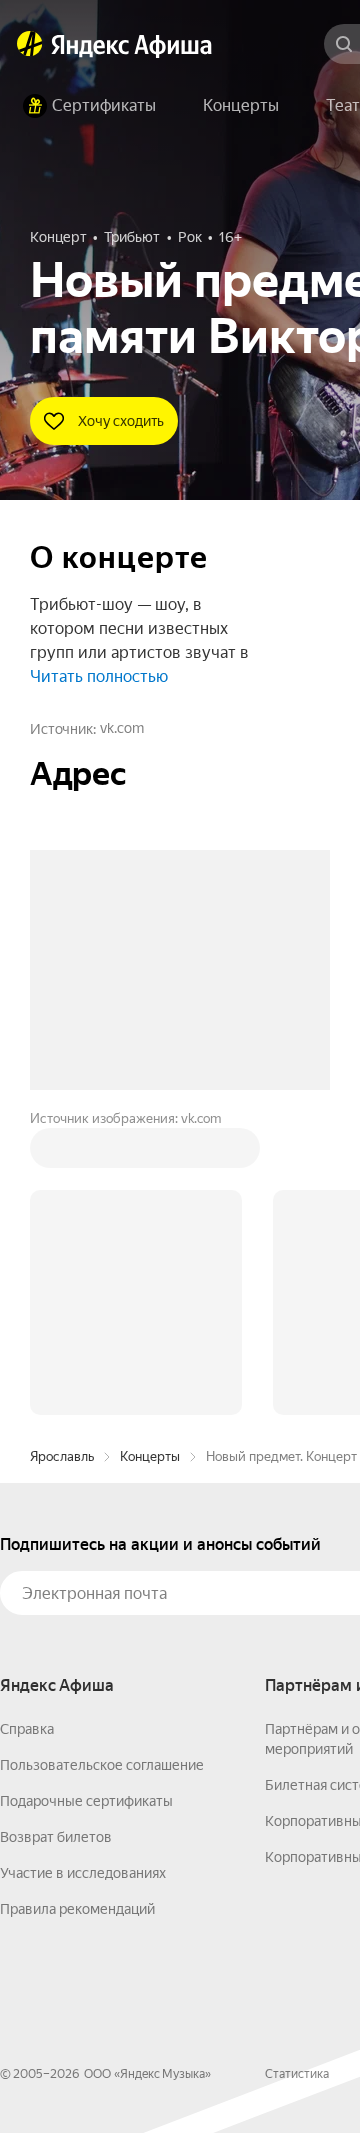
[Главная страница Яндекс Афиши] (30, 44)
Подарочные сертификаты (86, 1498)
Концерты (150, 1153)
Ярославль (62, 1153)
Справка (27, 1426)
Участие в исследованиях (83, 1570)
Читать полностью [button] (99, 676)
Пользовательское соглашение (102, 1462)
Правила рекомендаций (77, 1606)
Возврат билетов (56, 1534)
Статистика (297, 1771)
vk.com (122, 728)
